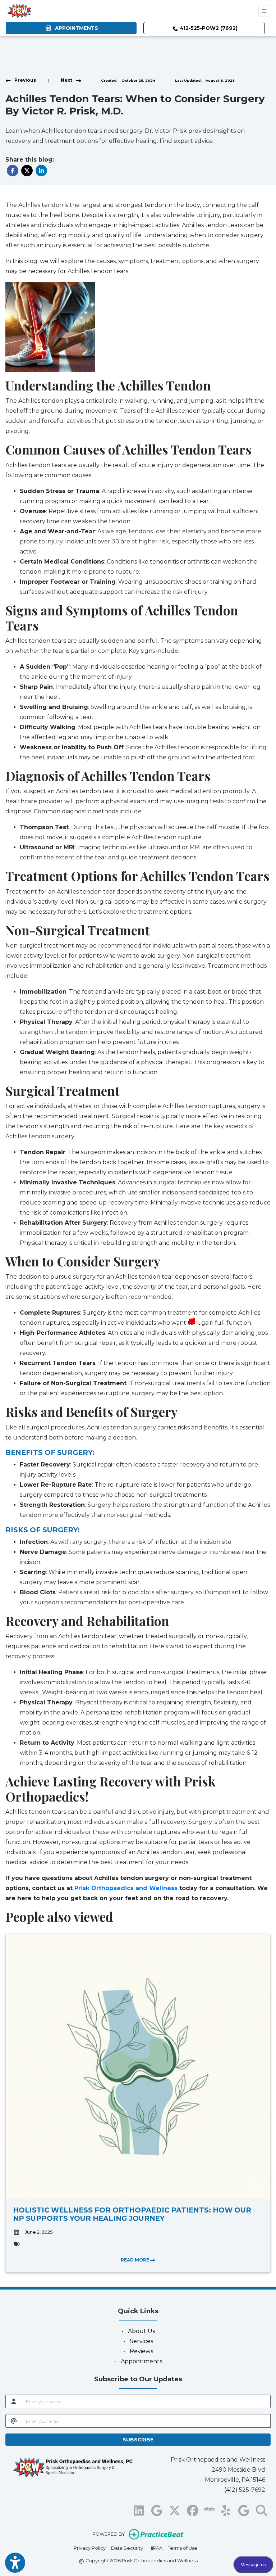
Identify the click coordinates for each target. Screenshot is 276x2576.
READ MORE (135, 2260)
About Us (141, 2331)
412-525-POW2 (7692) (208, 28)
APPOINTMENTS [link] (75, 28)
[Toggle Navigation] (264, 11)
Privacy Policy (90, 2548)
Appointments (141, 2361)
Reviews (141, 2351)
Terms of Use (183, 2548)
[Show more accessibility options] (15, 2563)
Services (141, 2341)
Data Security (127, 2548)
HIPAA (155, 2548)
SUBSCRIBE (138, 2440)
